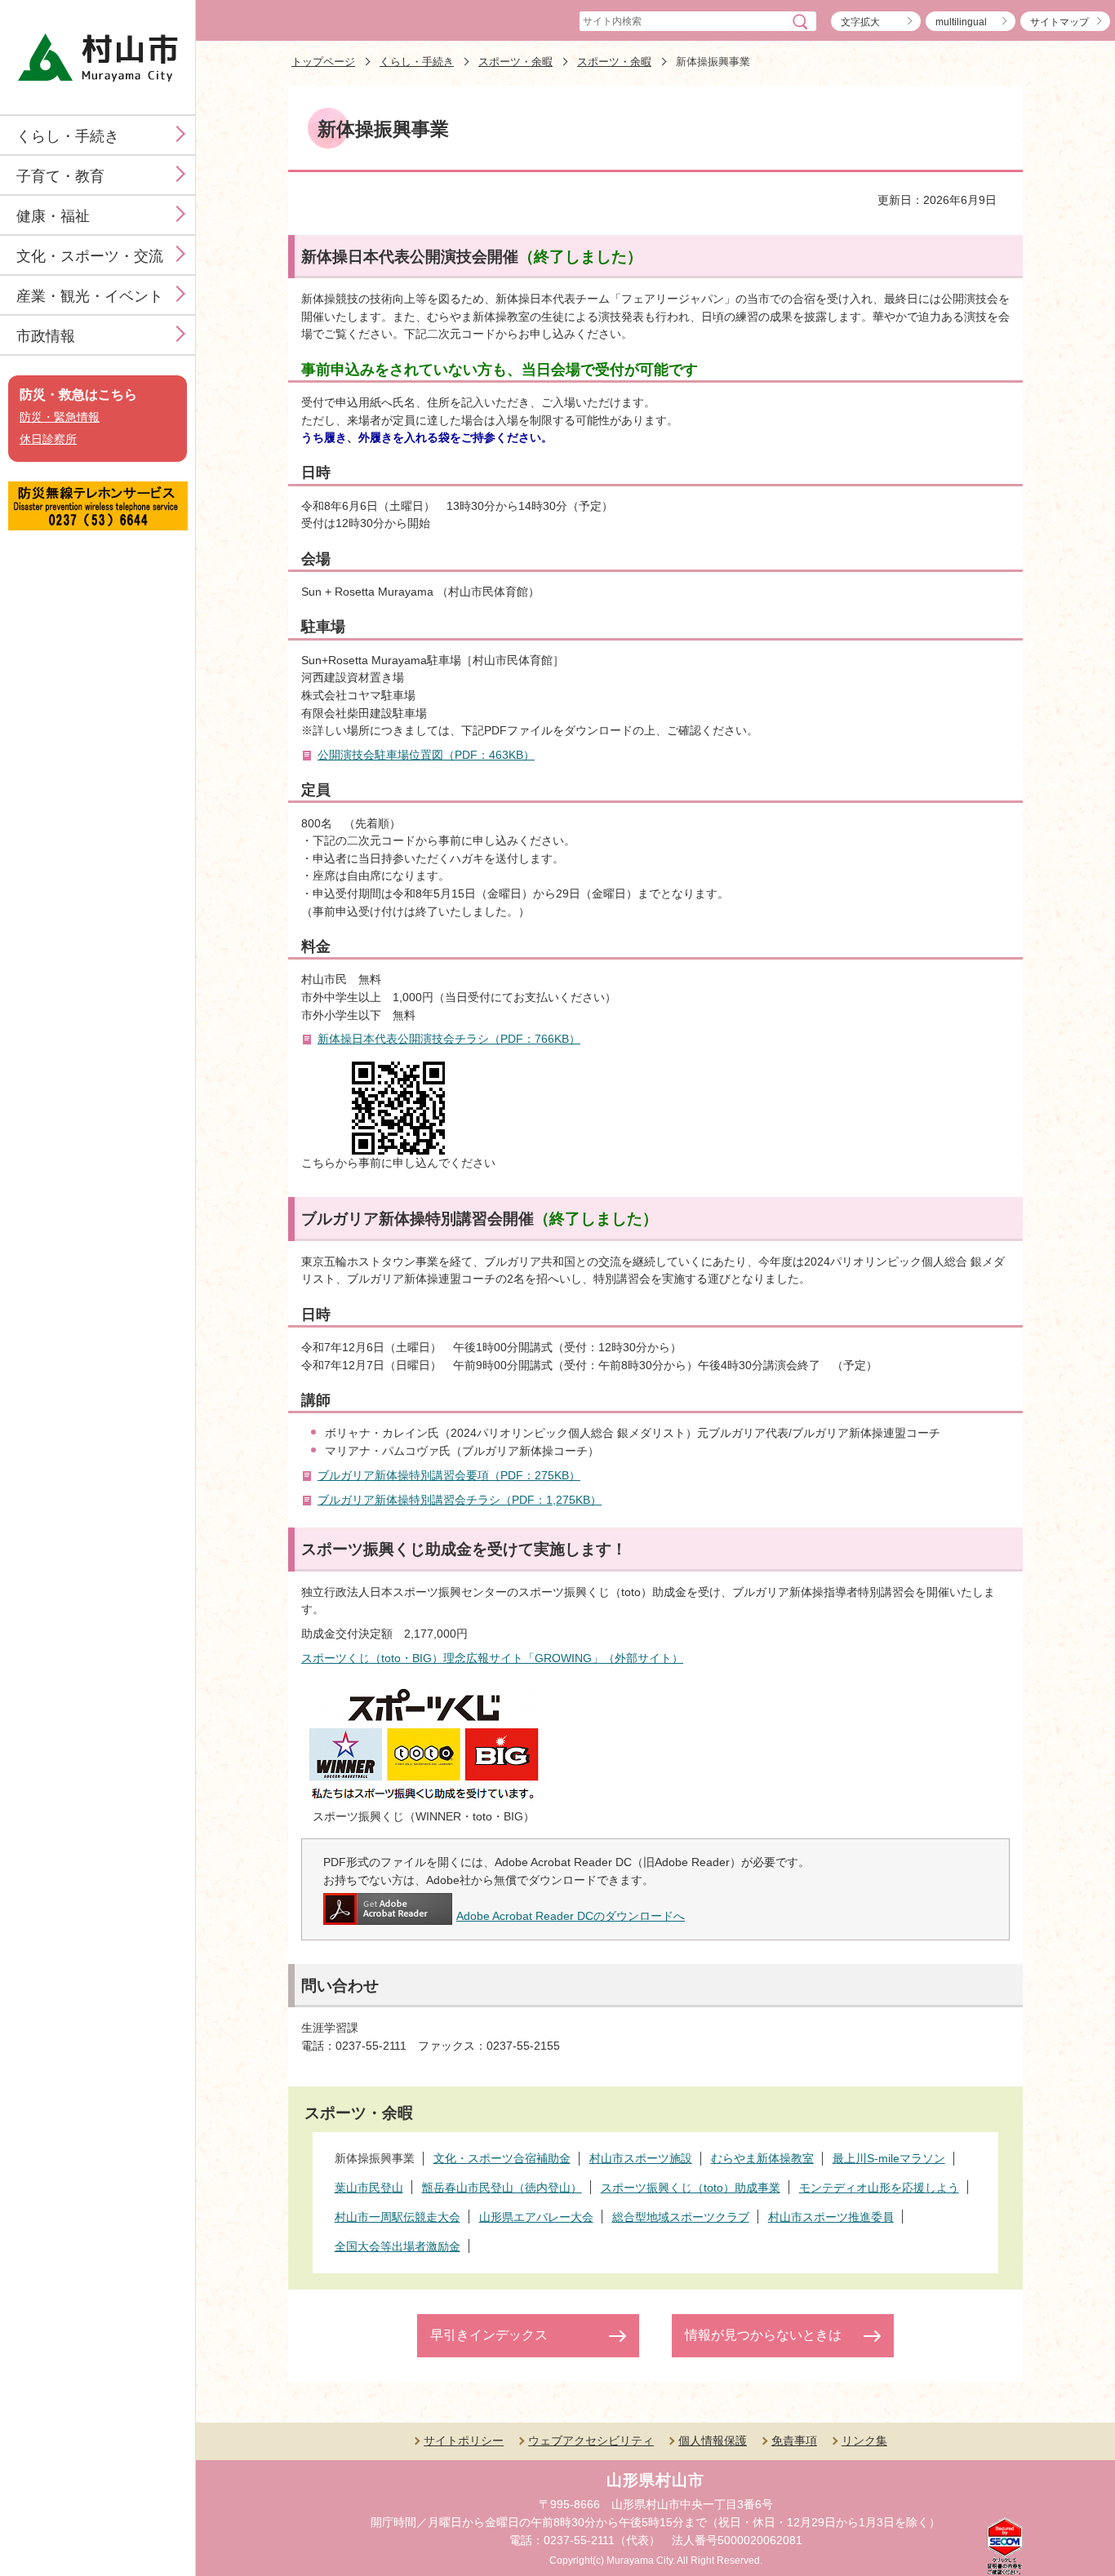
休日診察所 (48, 439)
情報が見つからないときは (763, 2335)
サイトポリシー (464, 2441)
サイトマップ (1059, 22)
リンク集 (864, 2441)
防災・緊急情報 (60, 417)
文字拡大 (860, 22)
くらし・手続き (68, 136)
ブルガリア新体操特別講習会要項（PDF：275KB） (449, 1475)
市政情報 (46, 336)
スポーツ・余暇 (515, 62)
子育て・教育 (60, 176)
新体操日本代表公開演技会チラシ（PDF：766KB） (449, 1039)
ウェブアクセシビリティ (591, 2441)
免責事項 (794, 2441)
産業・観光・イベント (90, 296)
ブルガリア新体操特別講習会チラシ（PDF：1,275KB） (460, 1500)
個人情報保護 (713, 2441)
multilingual (961, 22)
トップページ (323, 62)
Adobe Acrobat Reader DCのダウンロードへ (571, 1916)
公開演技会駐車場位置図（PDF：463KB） (426, 755)
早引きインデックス (489, 2335)
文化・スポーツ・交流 (90, 256)
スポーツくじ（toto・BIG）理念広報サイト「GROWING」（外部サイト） (492, 1658)
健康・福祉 (53, 216)
